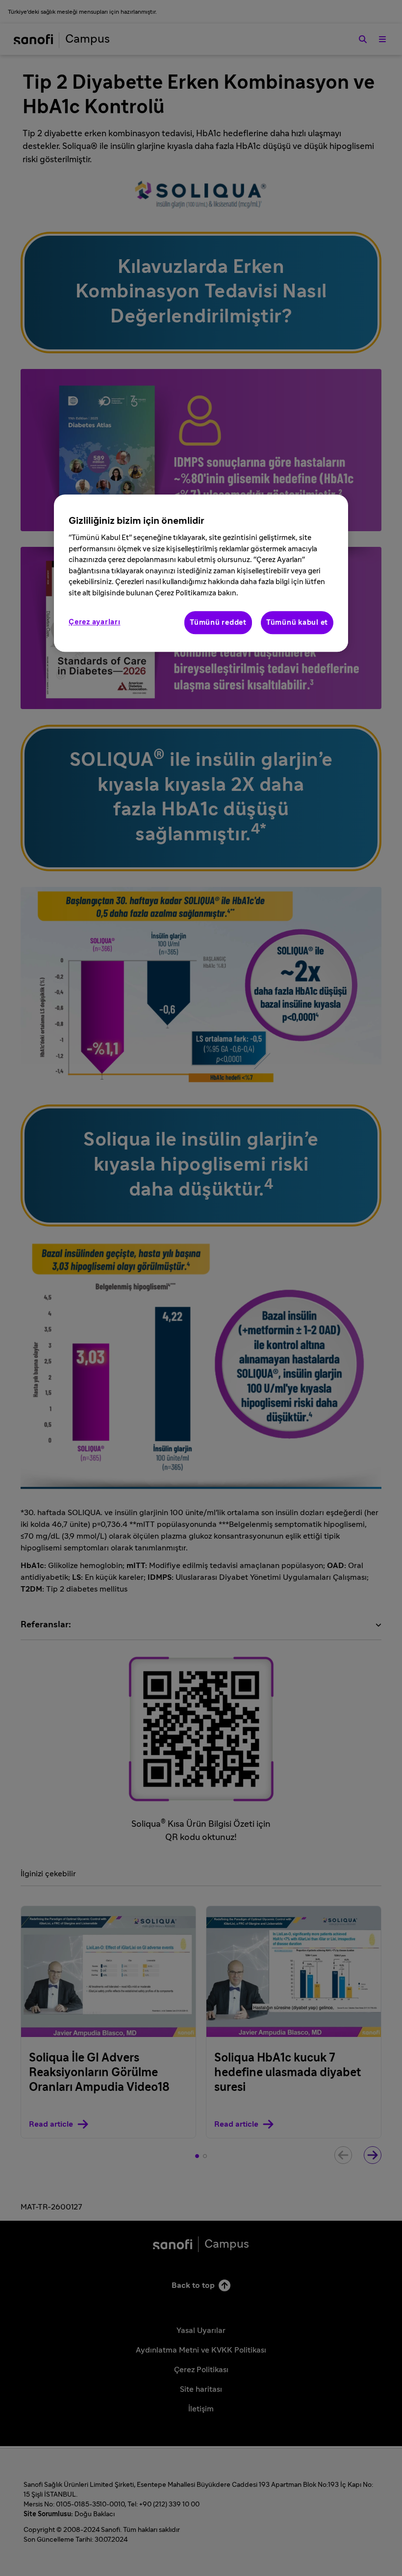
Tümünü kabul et (297, 623)
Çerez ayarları (95, 623)
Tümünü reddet (218, 623)
